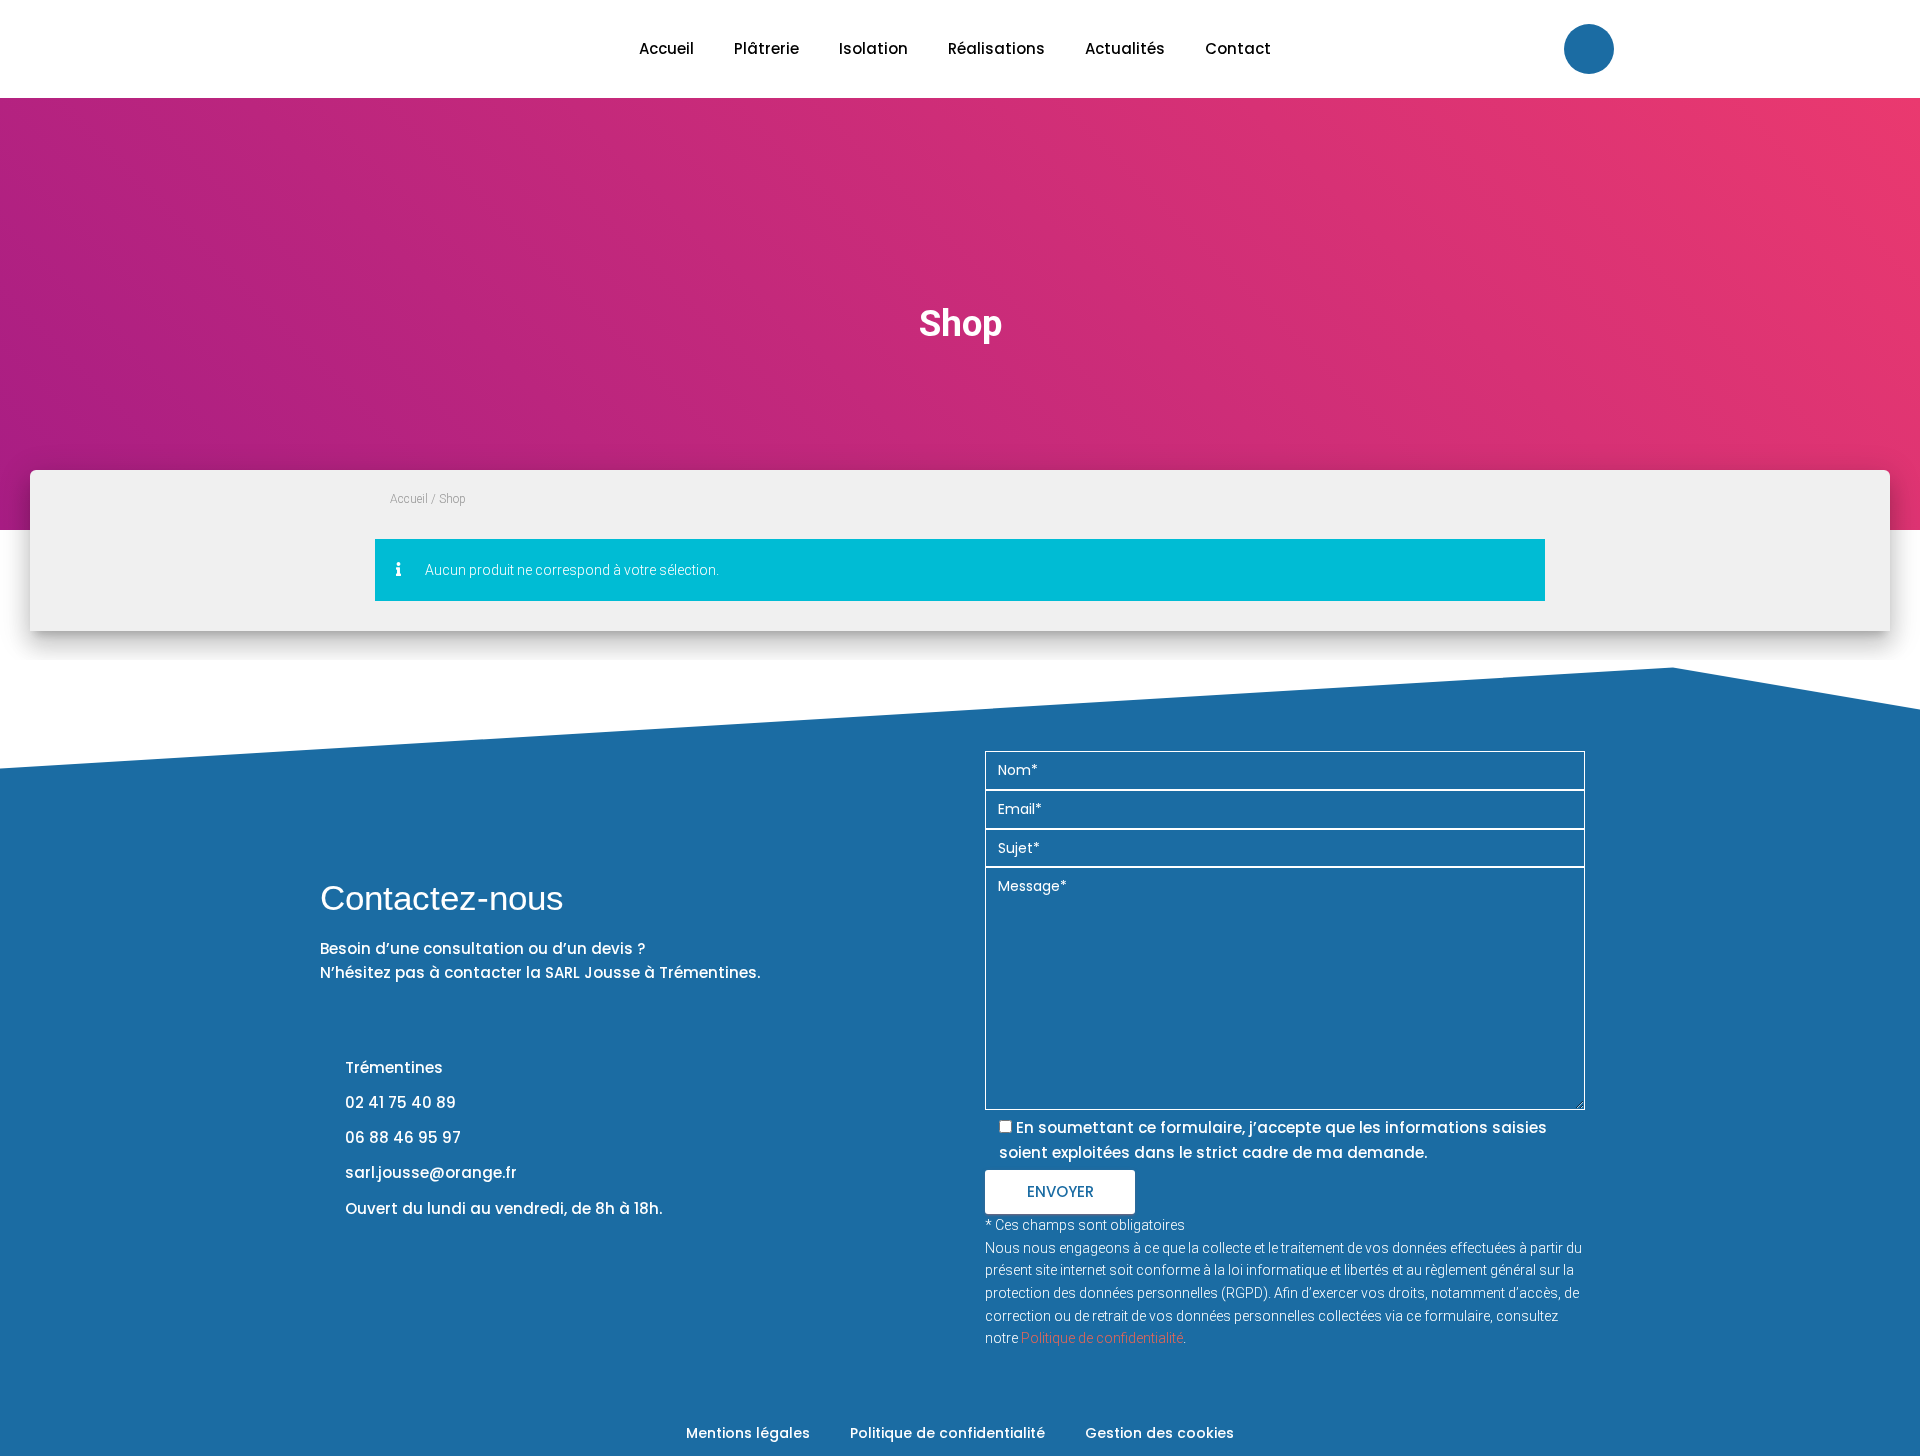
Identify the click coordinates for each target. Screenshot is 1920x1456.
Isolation (873, 48)
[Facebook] (1589, 49)
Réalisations (996, 48)
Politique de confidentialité (1102, 1338)
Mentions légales (748, 1433)
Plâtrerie (766, 48)
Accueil (666, 48)
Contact (1238, 48)
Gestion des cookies (1159, 1433)
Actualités (1125, 48)
